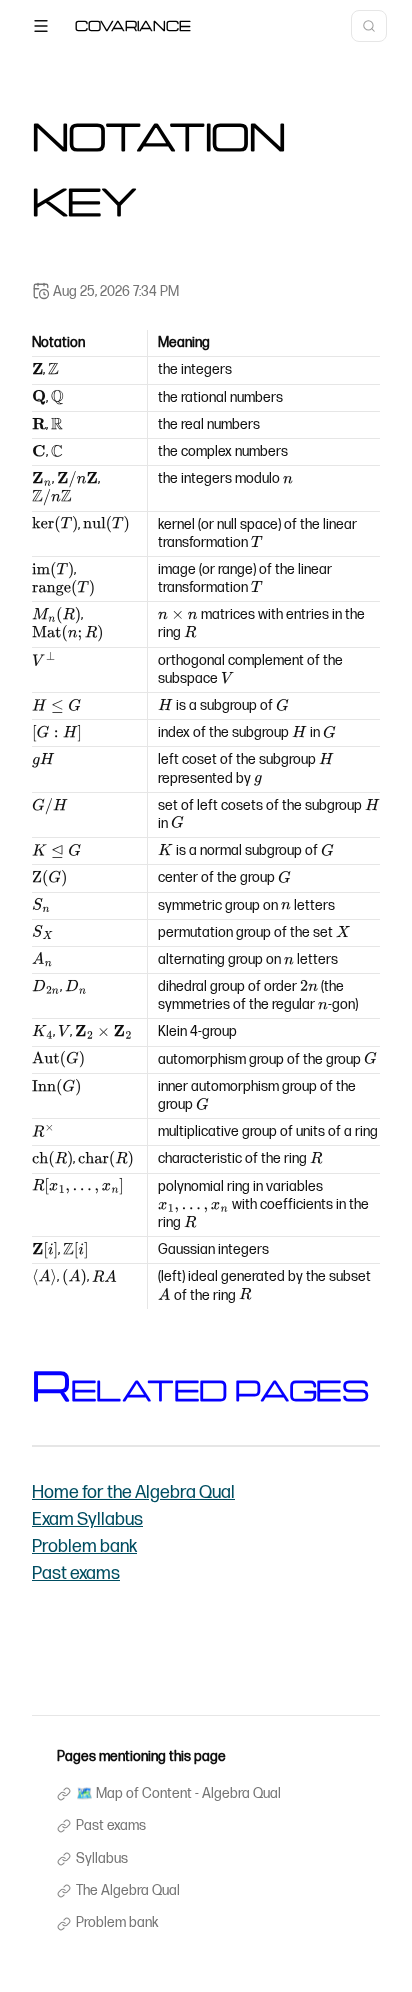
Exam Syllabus (87, 1519)
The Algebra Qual (128, 1891)
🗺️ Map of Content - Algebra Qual (178, 1794)
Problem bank (84, 1546)
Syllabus (102, 1859)
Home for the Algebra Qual (133, 1492)
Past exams (76, 1573)
